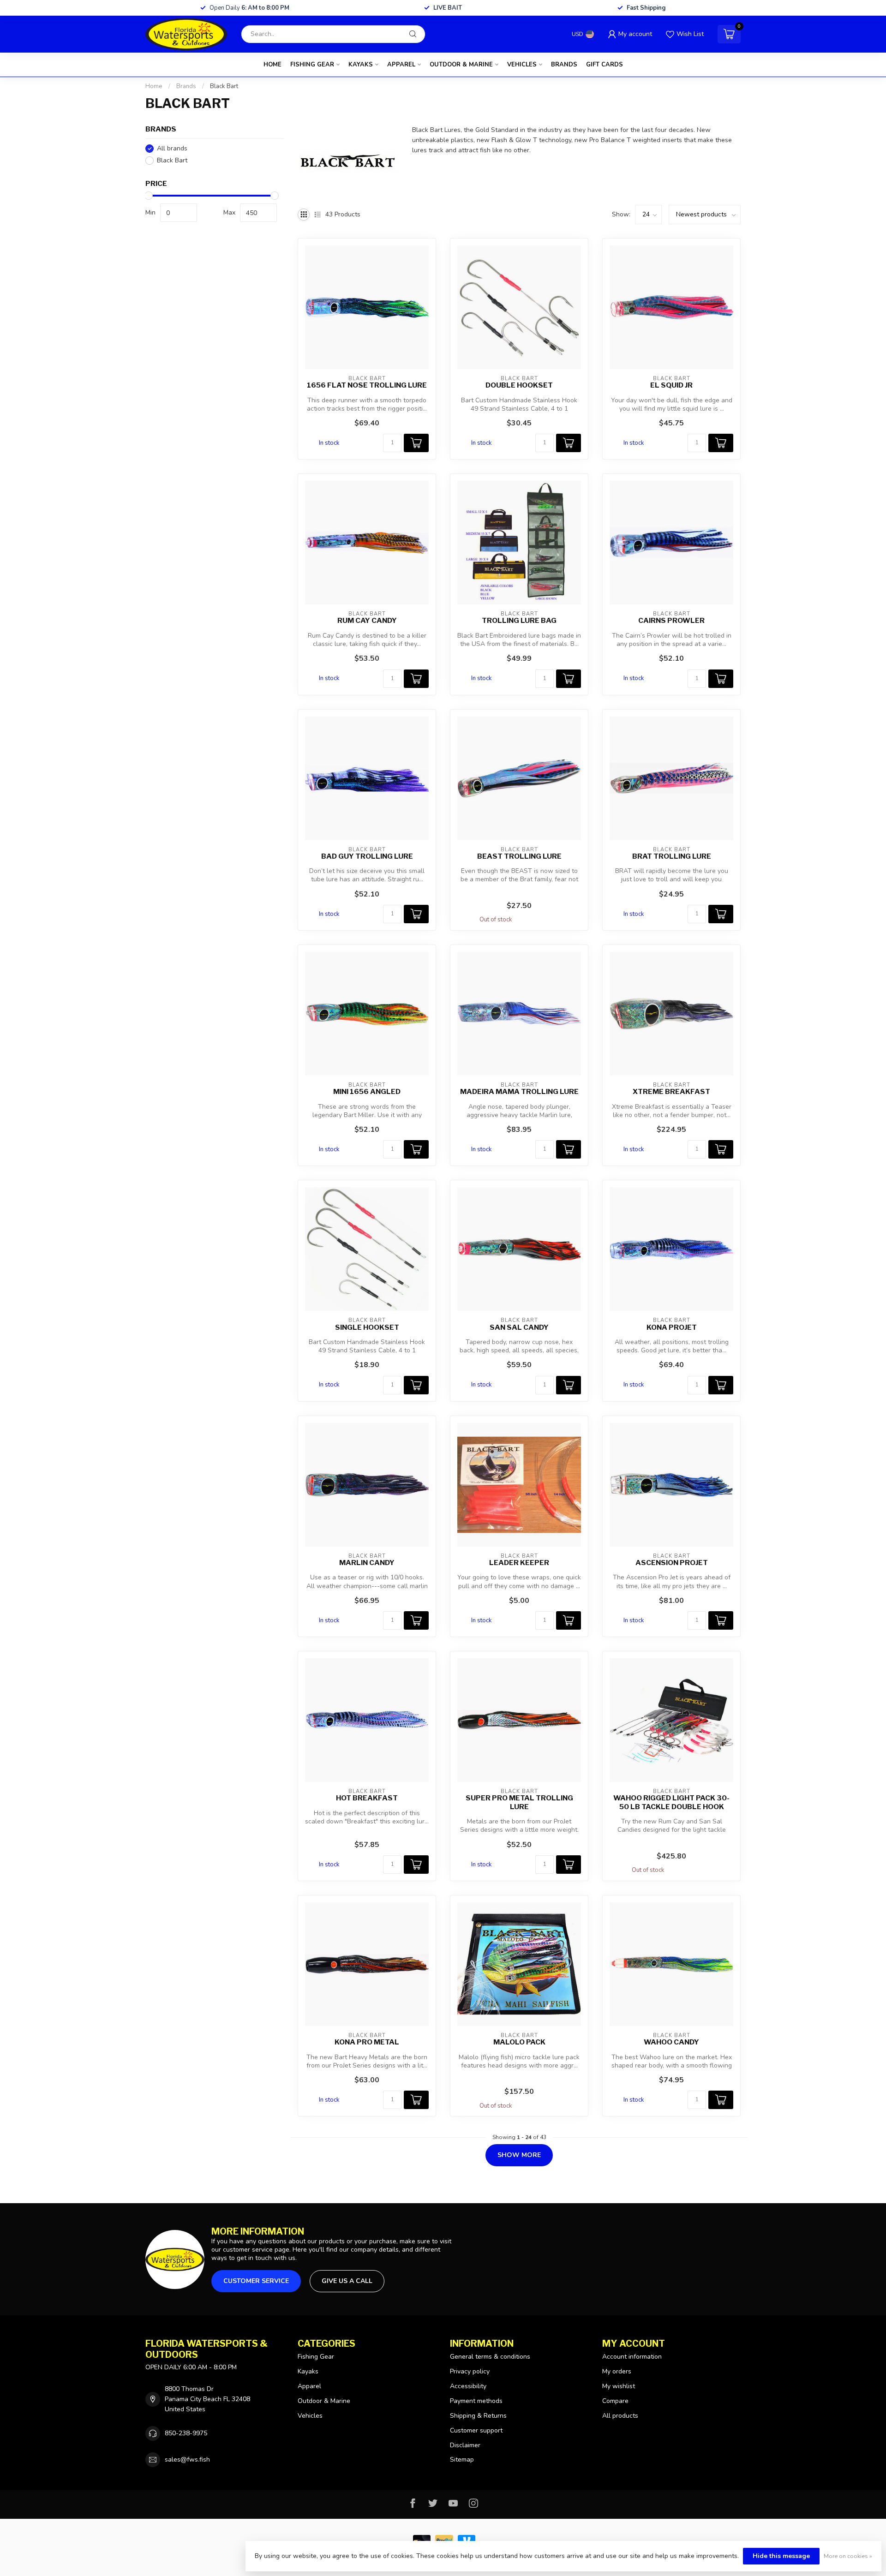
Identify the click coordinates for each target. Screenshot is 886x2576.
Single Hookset (367, 1327)
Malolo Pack (519, 2042)
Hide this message (781, 2556)
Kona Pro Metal (367, 2042)
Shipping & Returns (478, 2416)
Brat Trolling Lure (672, 856)
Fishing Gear (312, 65)
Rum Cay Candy (367, 621)
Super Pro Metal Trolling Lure (519, 1802)
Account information (632, 2357)
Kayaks (361, 65)
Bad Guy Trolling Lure (367, 856)
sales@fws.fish (187, 2459)
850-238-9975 (186, 2433)
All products (620, 2416)
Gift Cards (605, 65)
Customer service (256, 2281)
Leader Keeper (519, 1563)
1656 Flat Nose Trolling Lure (367, 385)
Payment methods (476, 2401)
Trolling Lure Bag (519, 621)
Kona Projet (672, 1327)
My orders (617, 2371)
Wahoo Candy (671, 2042)
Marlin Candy (367, 1563)
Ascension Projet (672, 1563)
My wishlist (619, 2386)
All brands (172, 148)
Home (272, 65)
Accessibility (468, 2386)
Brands (564, 65)
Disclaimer (465, 2445)
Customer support (476, 2430)
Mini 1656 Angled (367, 1092)
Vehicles (522, 65)
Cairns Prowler (671, 621)
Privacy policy (470, 2371)
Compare (615, 2401)
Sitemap (462, 2459)
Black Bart (224, 86)
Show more (519, 2155)
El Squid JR (671, 385)
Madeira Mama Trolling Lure (519, 1092)
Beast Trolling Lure (519, 856)
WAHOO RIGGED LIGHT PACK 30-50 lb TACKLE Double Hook (671, 1802)
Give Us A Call (347, 2281)
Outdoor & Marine (461, 65)
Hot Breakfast (367, 1798)
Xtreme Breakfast (671, 1092)
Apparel (401, 65)
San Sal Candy (519, 1327)
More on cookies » (848, 2556)
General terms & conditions (490, 2357)
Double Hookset (519, 385)
